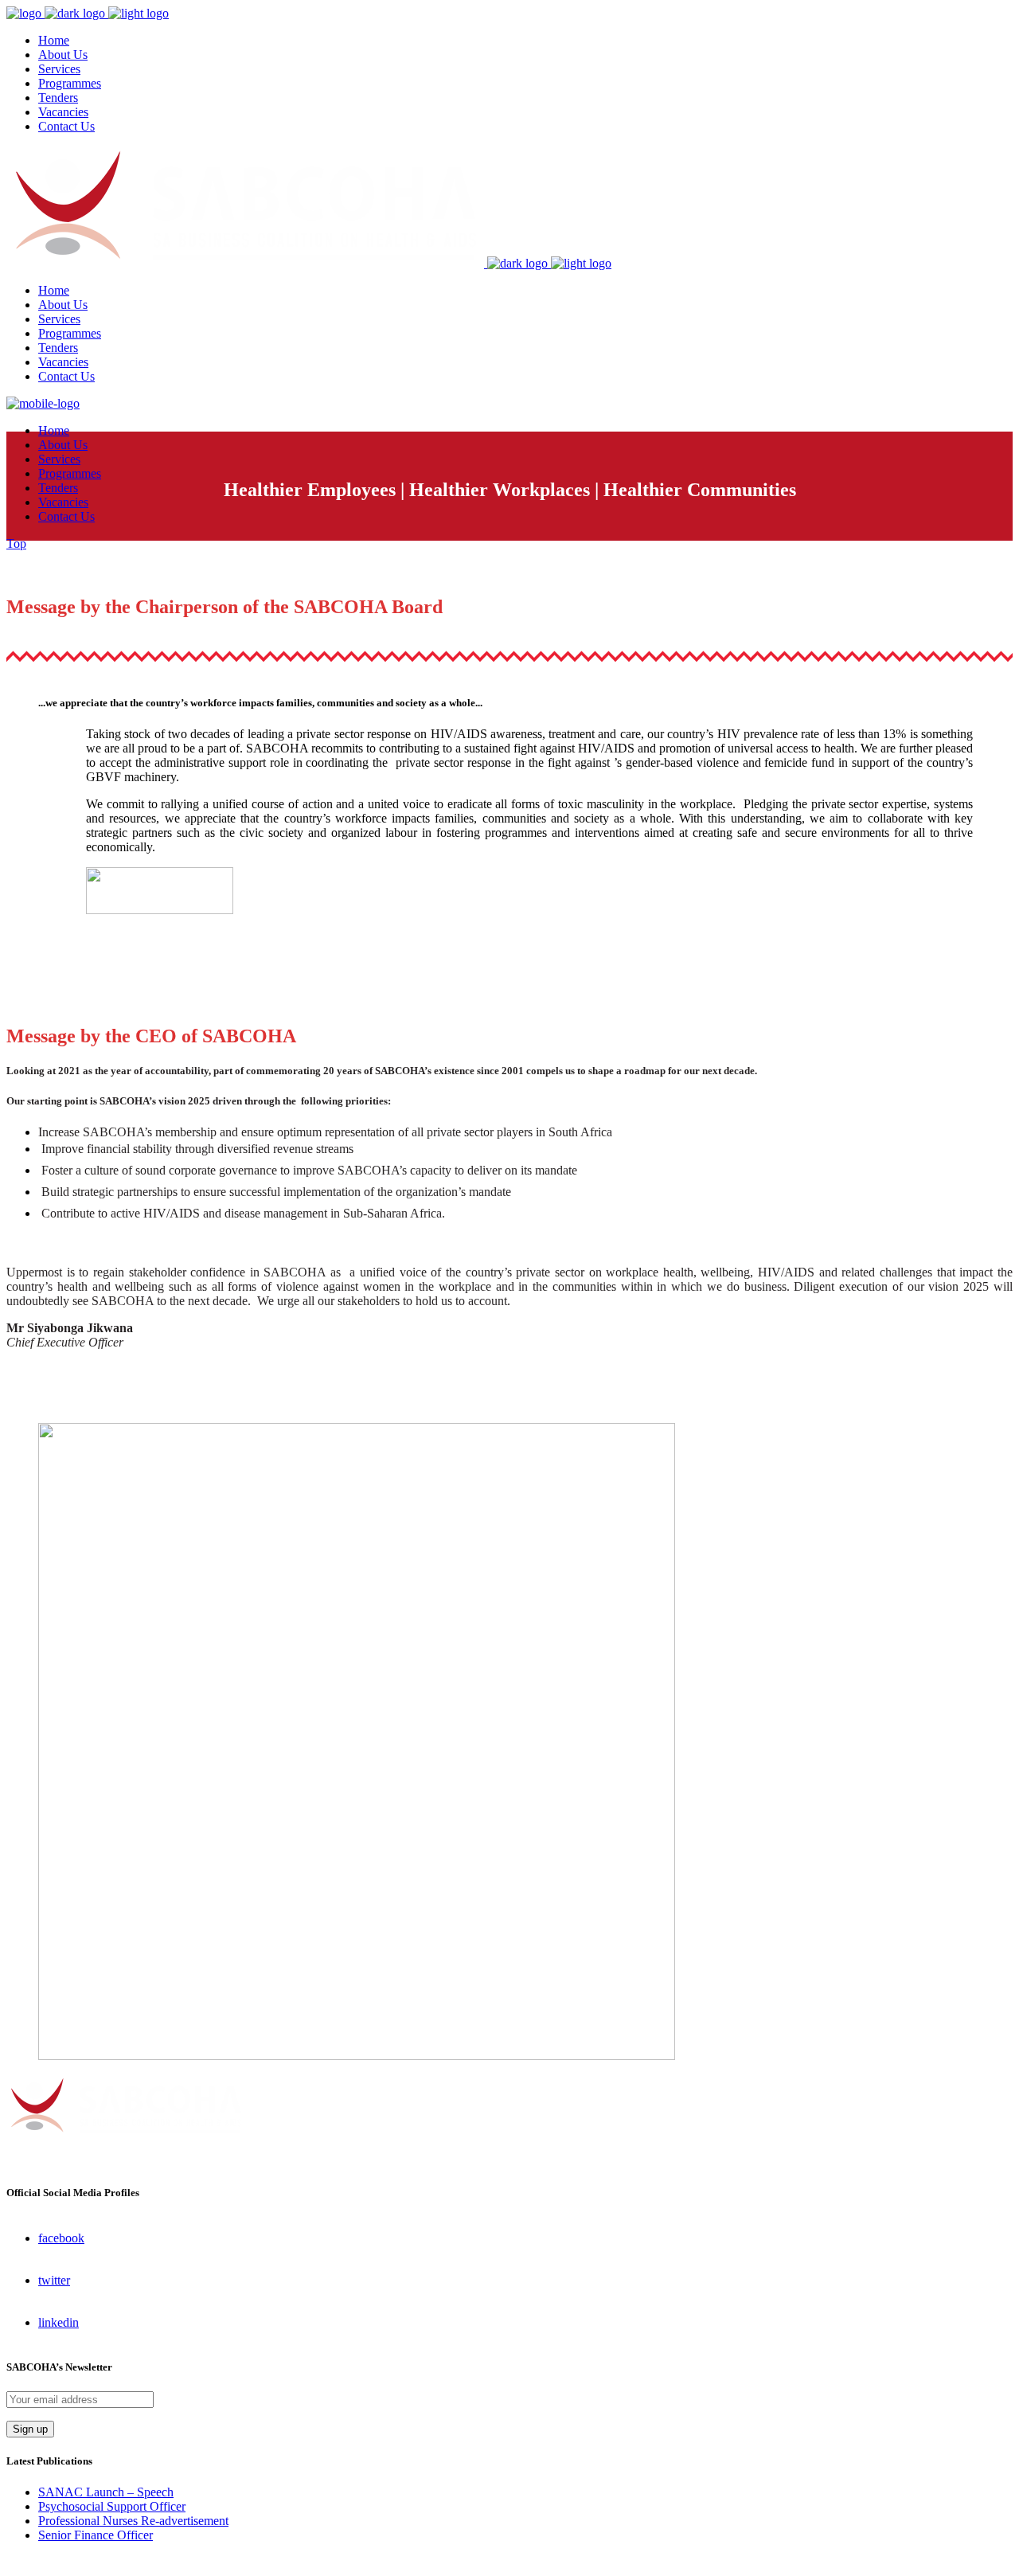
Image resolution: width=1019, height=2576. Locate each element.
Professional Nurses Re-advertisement (133, 2521)
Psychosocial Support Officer (112, 2506)
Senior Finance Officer (96, 2535)
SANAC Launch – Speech (106, 2492)
